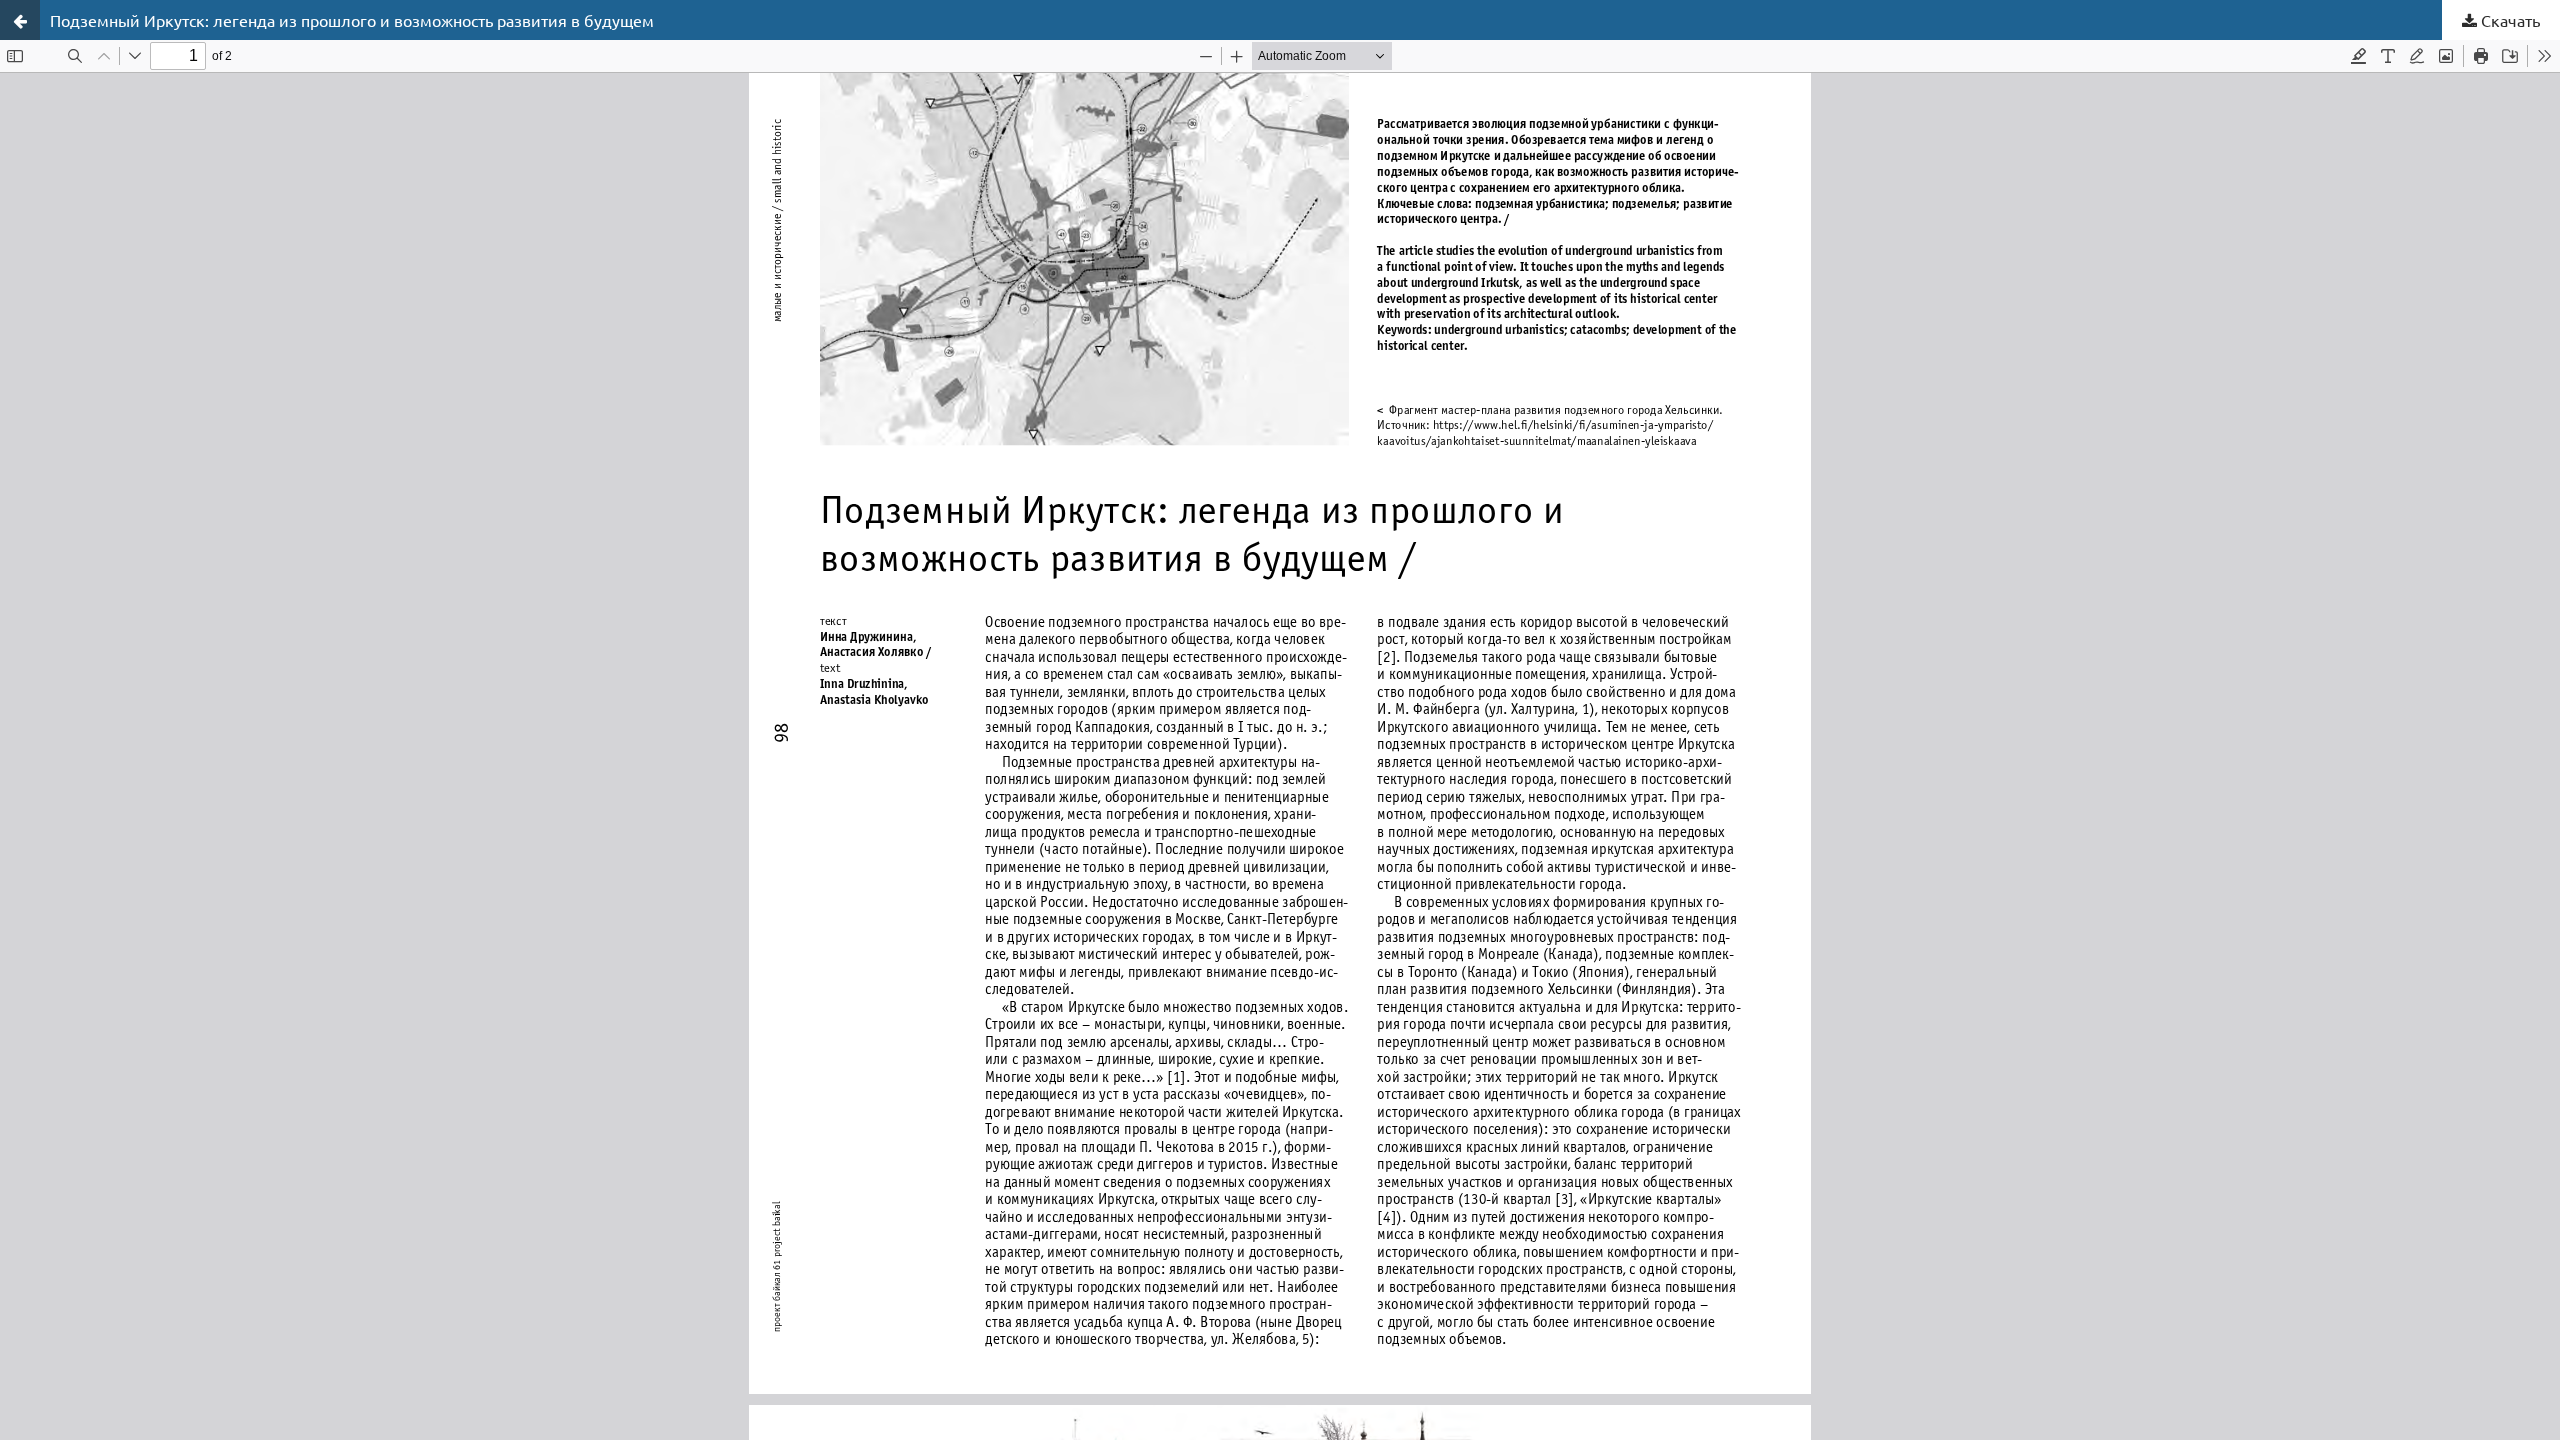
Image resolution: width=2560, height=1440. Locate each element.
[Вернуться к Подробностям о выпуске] (20, 20)
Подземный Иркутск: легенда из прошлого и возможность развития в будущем (352, 20)
